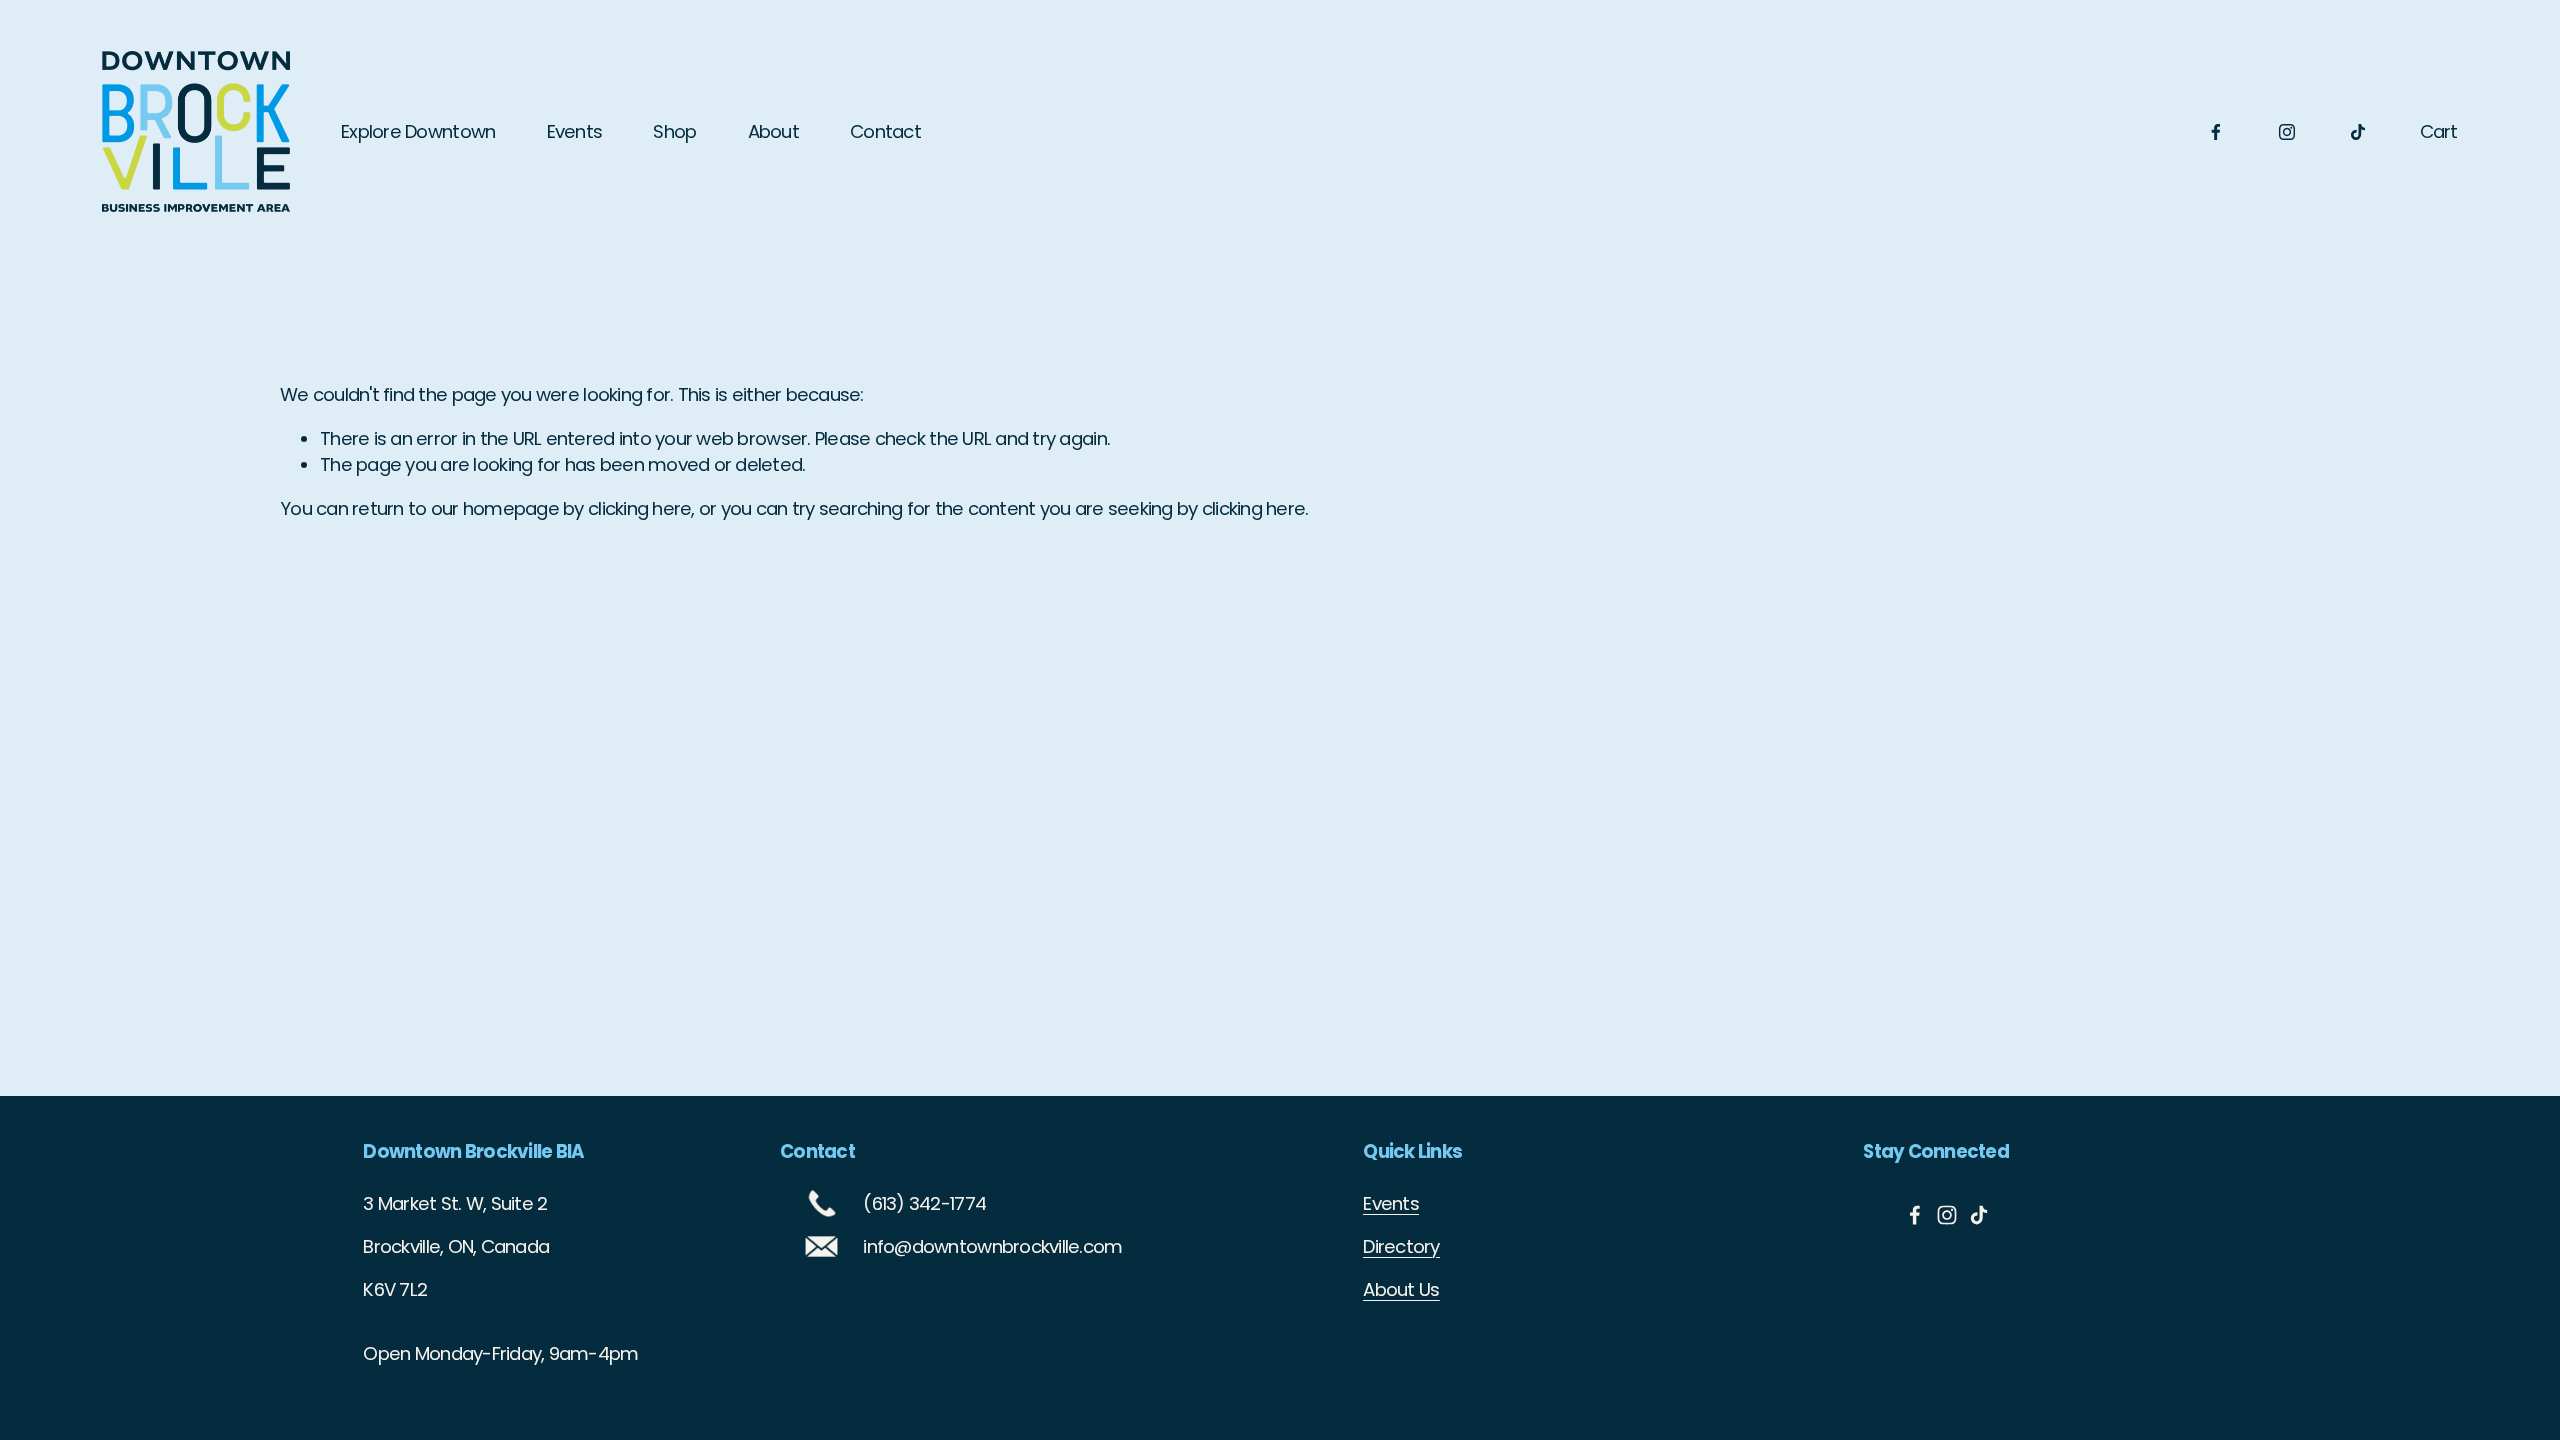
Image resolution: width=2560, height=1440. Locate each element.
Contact (885, 131)
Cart (2439, 131)
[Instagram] (2287, 132)
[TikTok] (2358, 132)
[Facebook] (2216, 132)
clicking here (639, 508)
